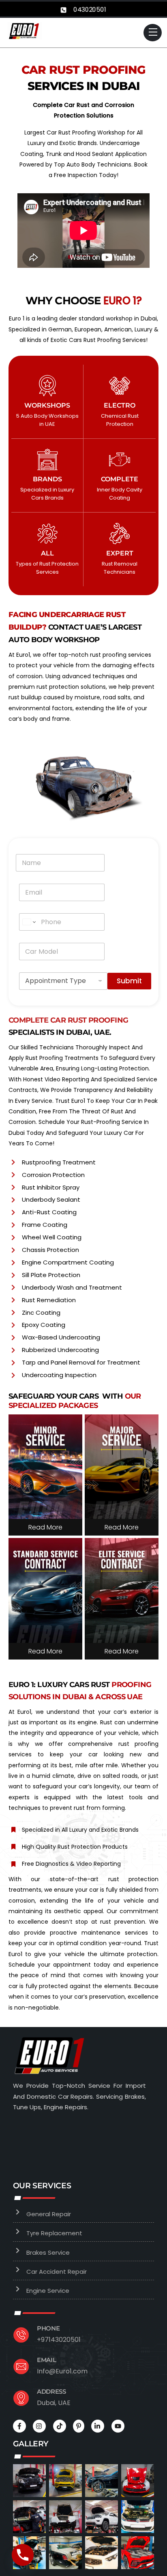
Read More (45, 1527)
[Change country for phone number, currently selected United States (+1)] (29, 922)
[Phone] (23, 2555)
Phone (48, 2328)
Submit (129, 981)
